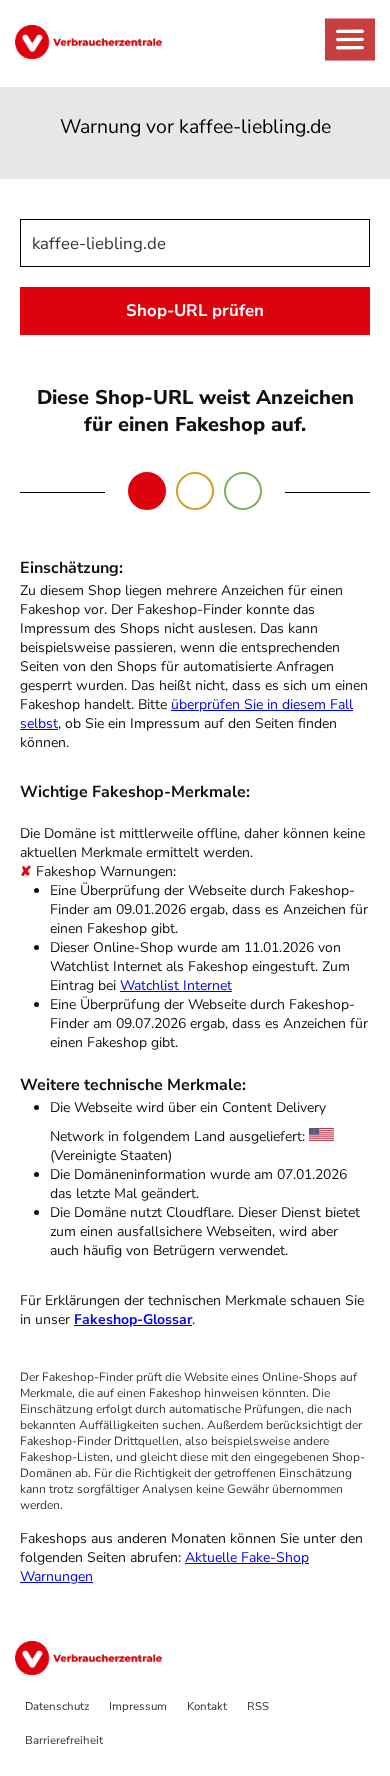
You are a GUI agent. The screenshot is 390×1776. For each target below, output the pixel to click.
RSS (258, 1706)
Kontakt (207, 1706)
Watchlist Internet (176, 985)
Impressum (138, 1706)
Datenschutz (57, 1706)
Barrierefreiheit (64, 1740)
